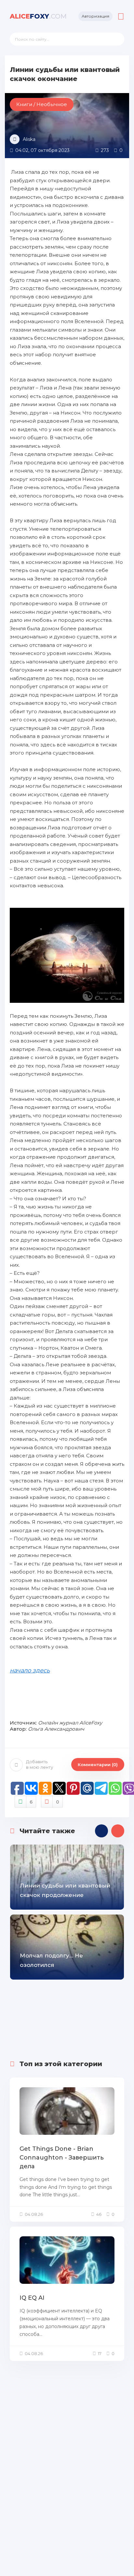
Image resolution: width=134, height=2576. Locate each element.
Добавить (40, 1764)
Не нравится (58, 1802)
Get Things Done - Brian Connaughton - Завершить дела (62, 2158)
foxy (38, 16)
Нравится (31, 1802)
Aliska (29, 139)
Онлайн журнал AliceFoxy (70, 1723)
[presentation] (101, 1831)
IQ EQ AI (32, 2298)
